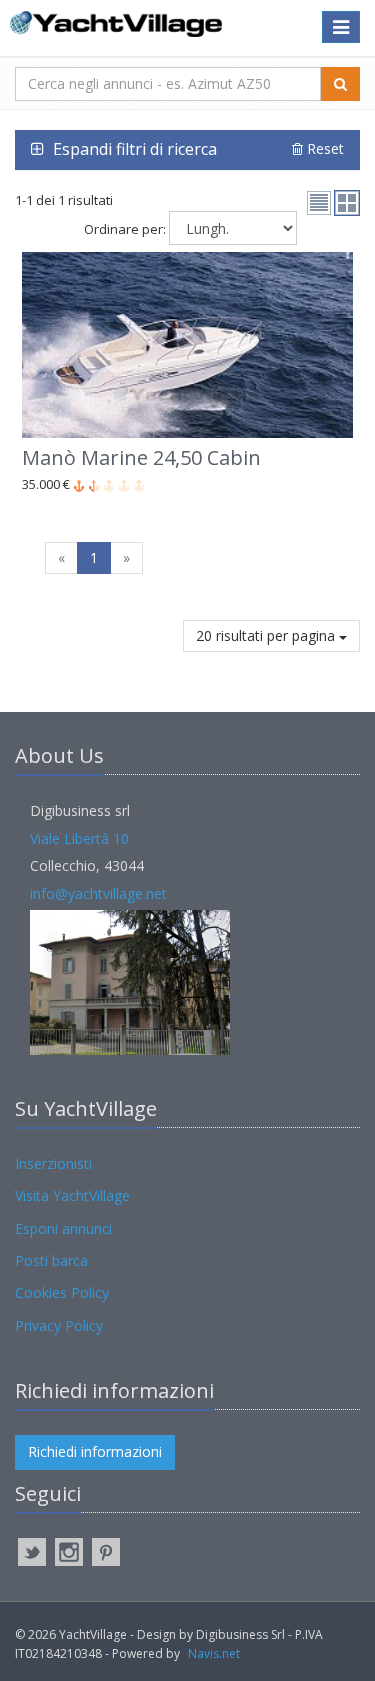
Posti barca (51, 1260)
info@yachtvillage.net (98, 893)
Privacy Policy (59, 1325)
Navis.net (214, 1653)
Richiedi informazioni (95, 1451)
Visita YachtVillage (72, 1195)
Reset (323, 148)
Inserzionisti (53, 1163)
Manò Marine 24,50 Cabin (141, 457)
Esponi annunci (63, 1228)
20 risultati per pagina (267, 635)
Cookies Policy (62, 1292)
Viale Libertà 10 (79, 838)
